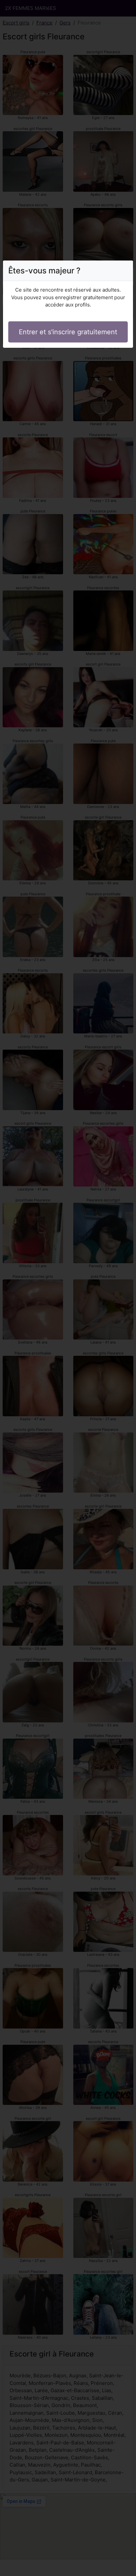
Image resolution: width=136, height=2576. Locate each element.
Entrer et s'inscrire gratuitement (68, 332)
